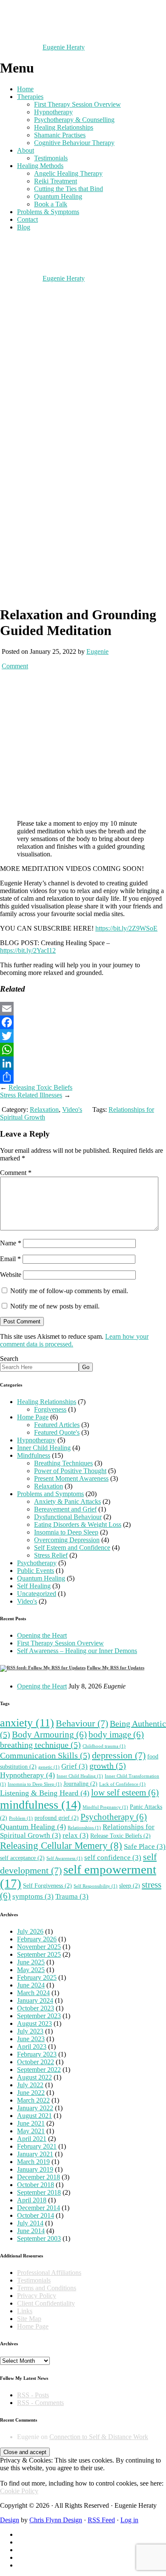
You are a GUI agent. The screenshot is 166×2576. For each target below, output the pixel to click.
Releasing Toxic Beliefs (40, 1087)
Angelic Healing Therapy (68, 173)
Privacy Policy (37, 2296)
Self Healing (34, 1586)
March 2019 (33, 2162)
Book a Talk (51, 204)
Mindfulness (34, 1455)
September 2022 (39, 2070)
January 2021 (35, 2154)
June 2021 (31, 2123)
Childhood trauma (104, 1746)
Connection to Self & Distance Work (99, 2437)
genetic (49, 1767)
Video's (72, 1110)
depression (119, 1755)
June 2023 (31, 2039)
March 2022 (33, 2100)
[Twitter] (83, 1036)
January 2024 (35, 2000)
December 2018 (39, 2177)
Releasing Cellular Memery (61, 1845)
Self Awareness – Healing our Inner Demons (77, 1651)
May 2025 (31, 1970)
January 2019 (35, 2169)
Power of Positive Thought (70, 1471)
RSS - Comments (40, 2403)
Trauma (72, 1896)
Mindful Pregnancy (105, 1807)
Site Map (29, 2319)
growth (108, 1766)
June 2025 (31, 1962)
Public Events (36, 1571)
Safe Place (145, 1846)
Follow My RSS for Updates (116, 1668)
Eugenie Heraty (64, 47)
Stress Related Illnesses (31, 1095)
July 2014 (30, 2223)
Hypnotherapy (53, 112)
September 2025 (39, 1954)
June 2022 (31, 2093)
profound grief (57, 1818)
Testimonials (51, 158)
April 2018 (32, 2200)
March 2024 (33, 1993)
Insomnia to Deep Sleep (66, 1532)
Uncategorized (37, 1594)
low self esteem (125, 1793)
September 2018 (39, 2192)
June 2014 (31, 2231)
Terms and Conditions (47, 2288)
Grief (74, 1766)
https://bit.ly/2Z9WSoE (126, 928)
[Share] (83, 1077)
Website (11, 1275)
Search (9, 1359)
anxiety (27, 1723)
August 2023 (34, 2023)
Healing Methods (40, 166)
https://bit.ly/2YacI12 (28, 950)
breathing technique (40, 1745)
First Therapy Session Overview (77, 104)
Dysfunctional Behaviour (68, 1517)
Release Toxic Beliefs (120, 1836)
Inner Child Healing (44, 1448)
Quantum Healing (58, 196)
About (26, 150)
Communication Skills (45, 1755)
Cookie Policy (19, 2491)
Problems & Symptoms (48, 212)
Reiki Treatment (56, 181)
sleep (130, 1886)
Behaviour (82, 1723)
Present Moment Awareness (71, 1478)
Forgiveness (50, 1409)
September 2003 (39, 2238)
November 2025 (39, 1947)
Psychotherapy (37, 1563)
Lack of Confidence (122, 1784)
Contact (27, 219)
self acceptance (22, 1858)
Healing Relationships (64, 127)
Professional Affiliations (49, 2273)
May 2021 (31, 2131)
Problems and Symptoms (50, 1494)
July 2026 (30, 1931)
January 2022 (35, 2108)
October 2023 (36, 2008)
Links (25, 2311)
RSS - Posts (33, 2395)
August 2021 (34, 2116)
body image (116, 1735)
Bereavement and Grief (65, 1509)
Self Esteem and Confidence (72, 1548)
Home (25, 89)
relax (76, 1835)
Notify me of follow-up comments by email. (69, 1291)
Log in (129, 2520)
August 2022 (34, 2077)
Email (10, 1259)
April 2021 (32, 2139)
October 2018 (36, 2185)
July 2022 (30, 2085)
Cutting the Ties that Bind (69, 189)
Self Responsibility (96, 1886)
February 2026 (37, 1939)
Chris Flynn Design (56, 2520)
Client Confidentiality (46, 2303)
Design (10, 2520)
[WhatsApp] (83, 1050)
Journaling (80, 1784)
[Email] (83, 1009)
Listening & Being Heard (45, 1793)
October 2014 (36, 2215)
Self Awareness (64, 1858)
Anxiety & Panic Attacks (67, 1501)
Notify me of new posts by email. (55, 1306)
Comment (15, 666)
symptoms (33, 1896)
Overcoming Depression (67, 1540)
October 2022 (36, 2062)
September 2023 (39, 2016)
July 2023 (30, 2031)
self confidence (113, 1858)
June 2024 (31, 1985)
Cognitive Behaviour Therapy (74, 143)
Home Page (33, 1417)
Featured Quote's (57, 1432)
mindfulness (40, 1805)
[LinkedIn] (83, 1063)
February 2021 (37, 2146)
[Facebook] (83, 1022)
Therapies (30, 97)
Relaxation (44, 1110)
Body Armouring (49, 1735)
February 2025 (37, 1977)
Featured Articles (57, 1425)
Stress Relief (51, 1555)
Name (11, 1243)
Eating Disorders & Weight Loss (78, 1524)
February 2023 (37, 2054)
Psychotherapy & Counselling (74, 120)
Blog (24, 227)
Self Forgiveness (47, 1886)
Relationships (84, 1828)
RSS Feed (101, 2520)
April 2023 (32, 2047)
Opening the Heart (42, 1635)
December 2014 (39, 2208)
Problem (21, 1818)
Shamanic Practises (60, 135)
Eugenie (97, 651)
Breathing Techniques (63, 1463)
